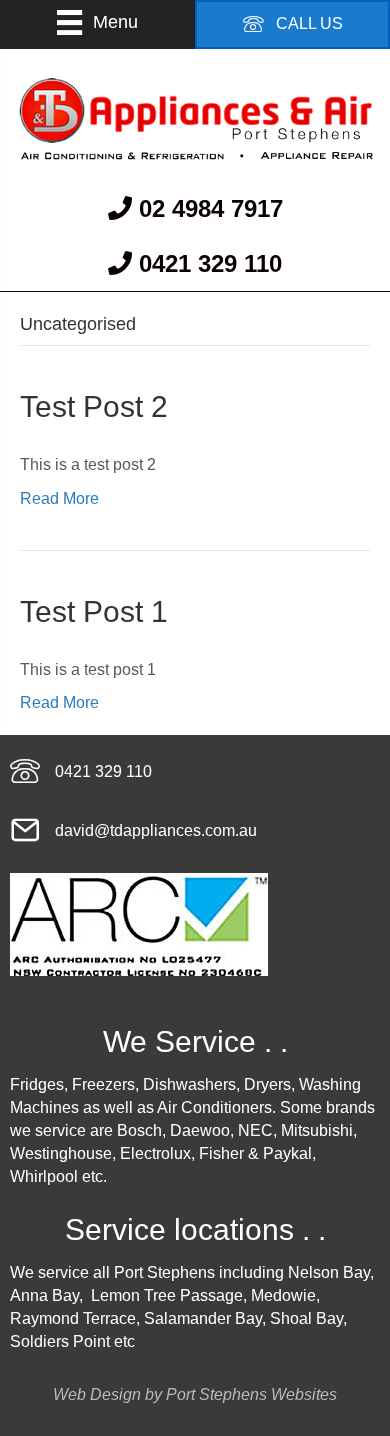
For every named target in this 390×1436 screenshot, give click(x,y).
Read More (59, 498)
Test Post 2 (94, 406)
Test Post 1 (94, 611)
